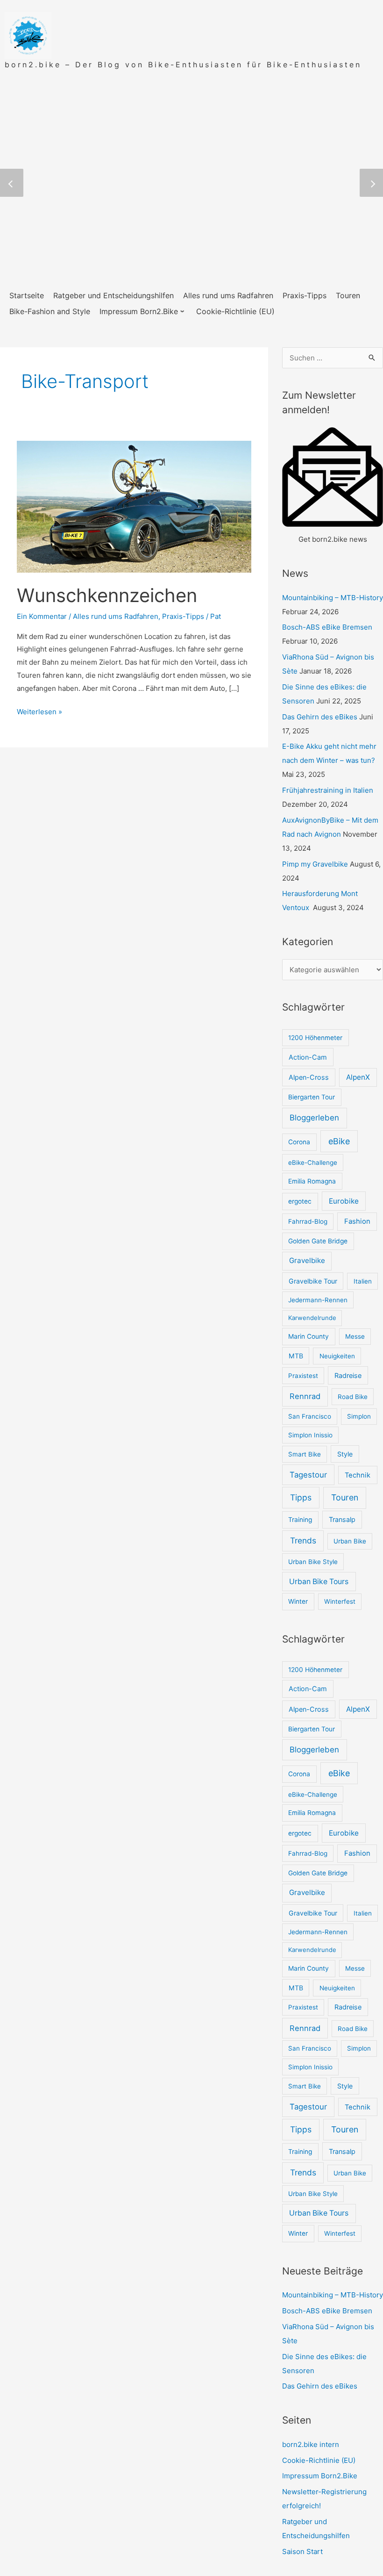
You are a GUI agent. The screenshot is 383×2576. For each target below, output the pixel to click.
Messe (355, 1336)
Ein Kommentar (42, 616)
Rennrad (305, 1396)
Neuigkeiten (337, 1356)
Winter (298, 1601)
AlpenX (358, 1077)
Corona (299, 1142)
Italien (363, 1281)
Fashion (357, 1221)
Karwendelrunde (312, 1318)
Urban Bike (350, 1541)
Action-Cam (308, 1057)
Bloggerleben (314, 1118)
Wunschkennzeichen (107, 595)
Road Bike (353, 1397)
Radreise (348, 1375)
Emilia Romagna (312, 1181)
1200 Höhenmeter (315, 1038)
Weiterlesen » (39, 712)
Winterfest (340, 1601)
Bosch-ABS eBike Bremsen (327, 627)
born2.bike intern (311, 2444)
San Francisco (310, 1416)
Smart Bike (305, 1454)
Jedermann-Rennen (318, 1300)
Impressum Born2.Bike (320, 2476)
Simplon (359, 1416)
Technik (358, 1475)
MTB (296, 1356)
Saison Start (302, 2551)
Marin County (309, 1336)
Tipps (301, 1497)
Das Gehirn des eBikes (320, 717)
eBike (339, 1141)
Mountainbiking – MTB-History (333, 598)
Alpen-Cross (309, 1077)
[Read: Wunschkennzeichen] (134, 506)
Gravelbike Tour (313, 1281)
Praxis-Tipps (183, 616)
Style (345, 1454)
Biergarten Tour (312, 1097)
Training (300, 1520)
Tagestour (308, 1475)
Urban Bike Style (313, 1562)
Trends (303, 1540)
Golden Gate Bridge (318, 1241)
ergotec (300, 1201)
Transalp (342, 1519)
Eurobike (344, 1201)
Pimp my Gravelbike (315, 864)
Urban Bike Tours (319, 1582)
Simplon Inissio (310, 1435)
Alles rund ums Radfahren (116, 616)
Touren (345, 1497)
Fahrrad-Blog (308, 1221)
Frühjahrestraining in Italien (328, 790)
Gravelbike (307, 1260)
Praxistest (303, 1376)
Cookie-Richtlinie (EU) (319, 2460)
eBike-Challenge (313, 1162)
